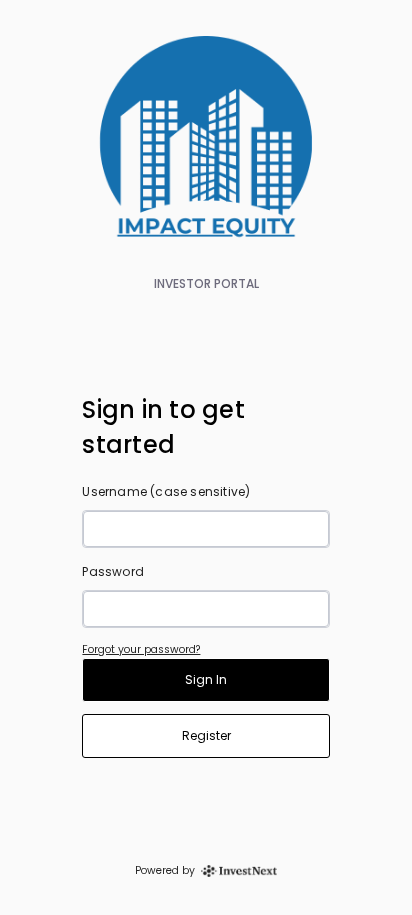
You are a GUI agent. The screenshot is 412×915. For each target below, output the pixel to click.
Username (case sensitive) (166, 491)
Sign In (206, 679)
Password (113, 571)
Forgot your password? (141, 649)
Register (206, 735)
